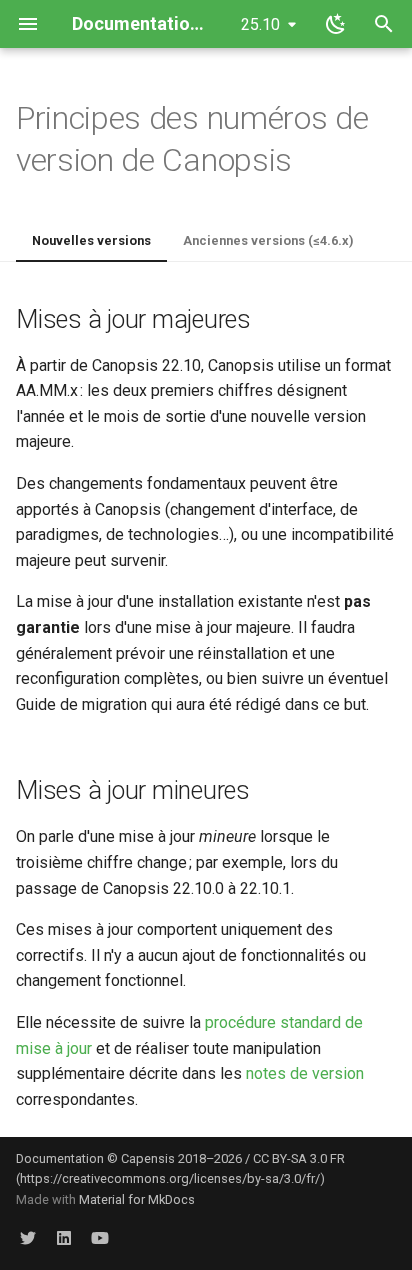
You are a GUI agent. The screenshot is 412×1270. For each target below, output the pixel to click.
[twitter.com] (28, 1238)
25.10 (260, 24)
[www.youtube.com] (100, 1238)
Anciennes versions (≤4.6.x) (268, 240)
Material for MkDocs (137, 1199)
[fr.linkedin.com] (64, 1238)
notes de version (305, 1073)
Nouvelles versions (91, 240)
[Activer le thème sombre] (336, 24)
